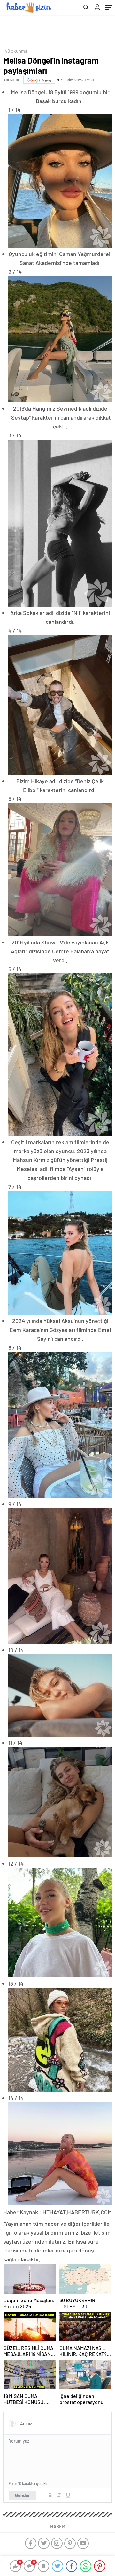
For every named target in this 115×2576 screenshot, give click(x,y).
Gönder (23, 2495)
